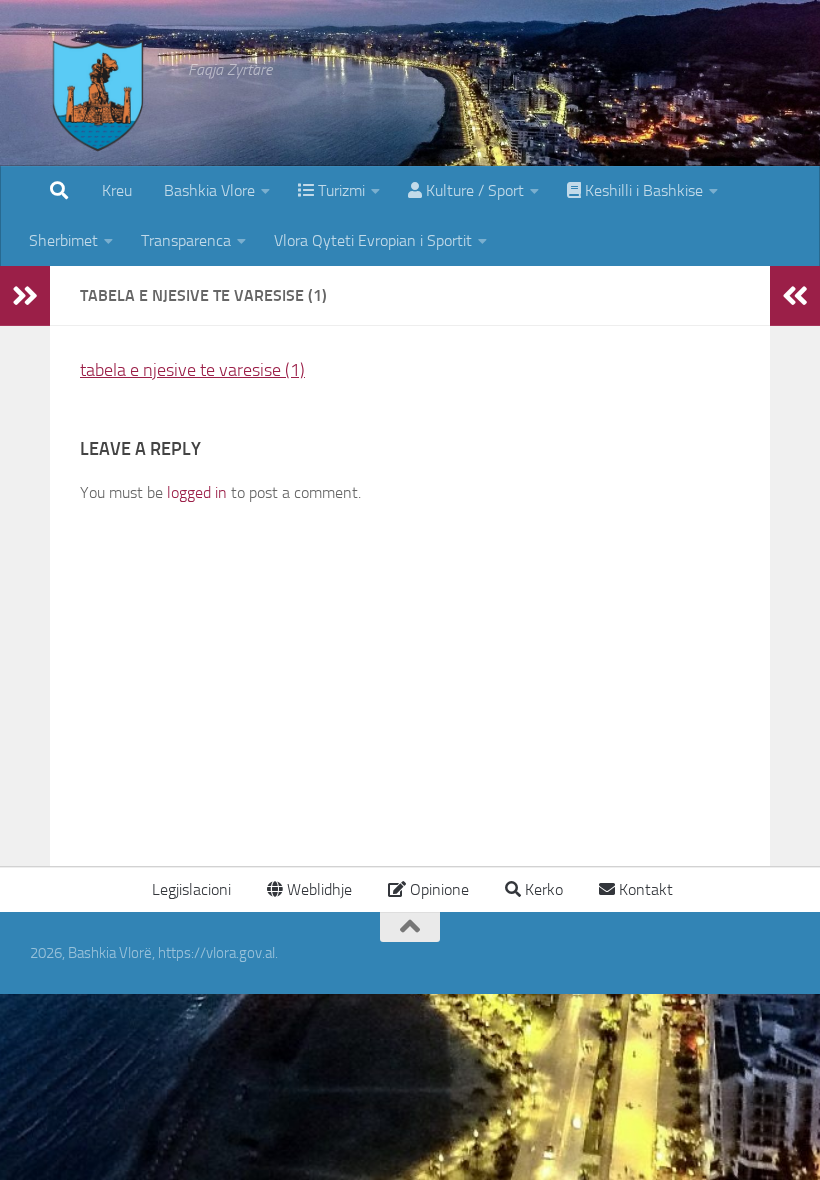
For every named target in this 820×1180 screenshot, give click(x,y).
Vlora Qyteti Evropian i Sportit (373, 240)
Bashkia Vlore (207, 190)
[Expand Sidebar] (25, 296)
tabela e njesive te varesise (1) (192, 370)
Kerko (542, 889)
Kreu (117, 190)
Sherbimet (63, 240)
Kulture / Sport (473, 190)
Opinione (437, 889)
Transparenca (186, 240)
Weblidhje (317, 889)
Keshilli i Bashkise (642, 190)
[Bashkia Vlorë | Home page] (99, 115)
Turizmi (339, 190)
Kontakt (644, 889)
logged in (197, 492)
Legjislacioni (189, 889)
